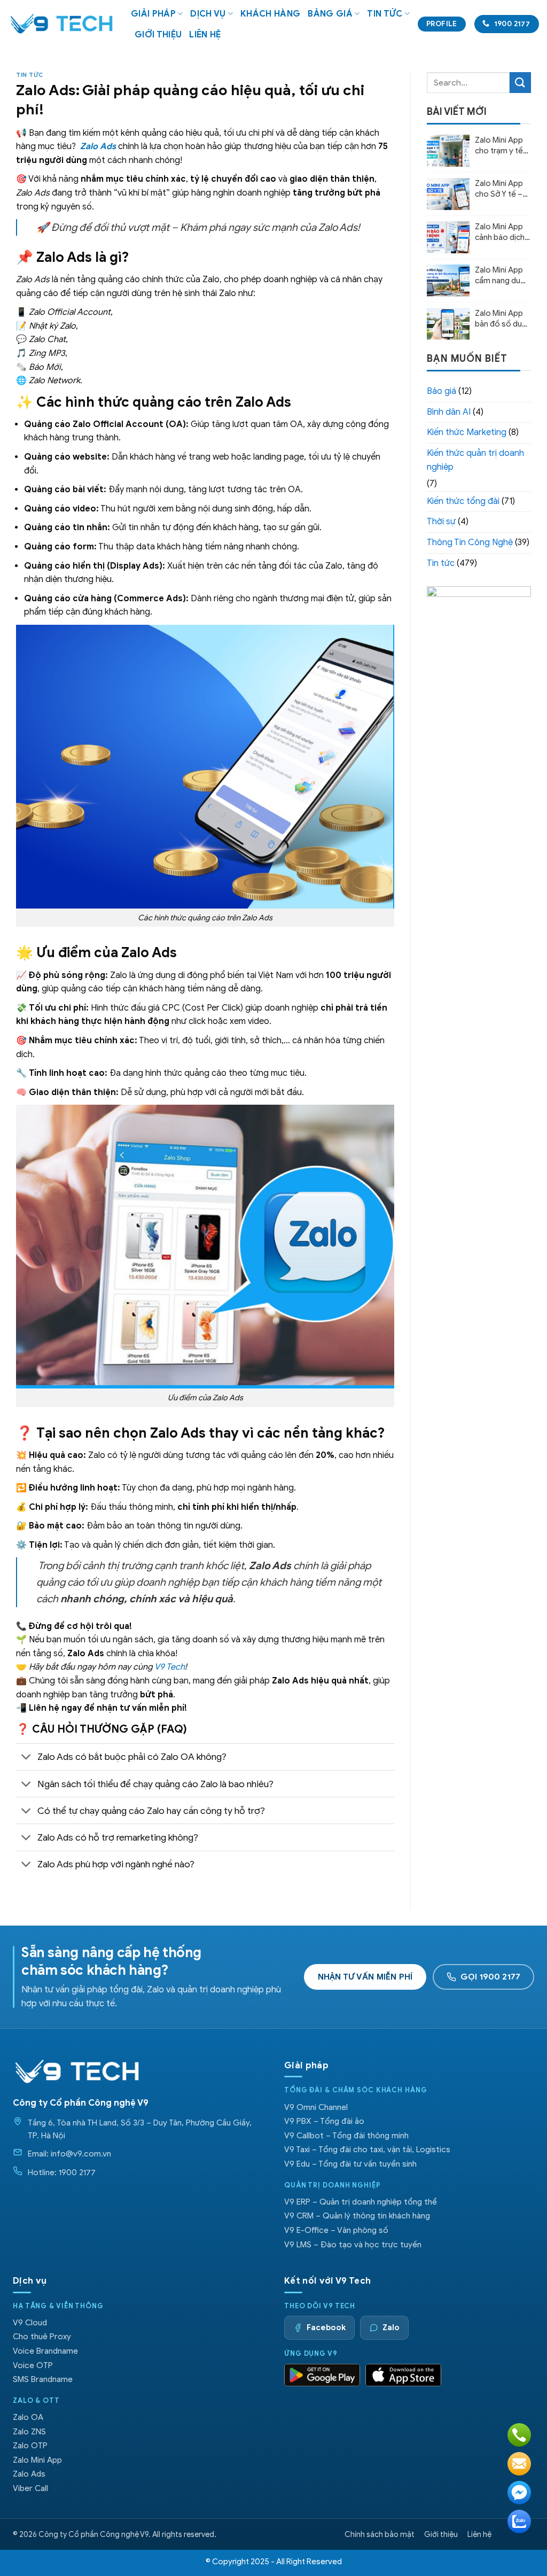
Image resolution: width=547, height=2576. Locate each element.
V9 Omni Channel (316, 2107)
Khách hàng (270, 14)
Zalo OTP (30, 2445)
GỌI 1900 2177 (490, 1977)
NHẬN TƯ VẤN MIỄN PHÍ (365, 1977)
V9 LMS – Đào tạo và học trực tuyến (353, 2244)
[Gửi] (520, 83)
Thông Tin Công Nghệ (470, 542)
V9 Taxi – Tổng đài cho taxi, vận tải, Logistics (367, 2149)
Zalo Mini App (37, 2460)
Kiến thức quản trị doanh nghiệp (475, 460)
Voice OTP (33, 2365)
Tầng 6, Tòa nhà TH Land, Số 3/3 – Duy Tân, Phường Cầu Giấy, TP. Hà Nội (140, 2129)
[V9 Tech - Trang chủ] (77, 2071)
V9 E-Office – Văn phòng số (336, 2230)
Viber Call (30, 2488)
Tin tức (385, 14)
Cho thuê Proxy (42, 2336)
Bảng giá (330, 14)
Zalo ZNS (29, 2431)
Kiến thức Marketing (467, 432)
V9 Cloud (30, 2322)
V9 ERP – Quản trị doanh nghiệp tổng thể (361, 2202)
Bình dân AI (449, 412)
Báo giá (441, 391)
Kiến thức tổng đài (463, 501)
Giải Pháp (153, 14)
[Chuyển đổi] (26, 1758)
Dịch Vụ (208, 14)
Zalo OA (28, 2417)
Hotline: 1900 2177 (62, 2172)
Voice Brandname (45, 2351)
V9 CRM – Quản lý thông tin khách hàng (357, 2216)
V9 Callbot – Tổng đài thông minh (346, 2135)
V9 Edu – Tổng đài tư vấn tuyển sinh (350, 2164)
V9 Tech (170, 1667)
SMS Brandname (43, 2379)
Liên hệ (205, 35)
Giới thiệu (158, 35)
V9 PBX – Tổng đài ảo (324, 2121)
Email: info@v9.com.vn (69, 2154)
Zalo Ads (29, 2474)
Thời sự (441, 522)
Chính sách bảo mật (380, 2534)
